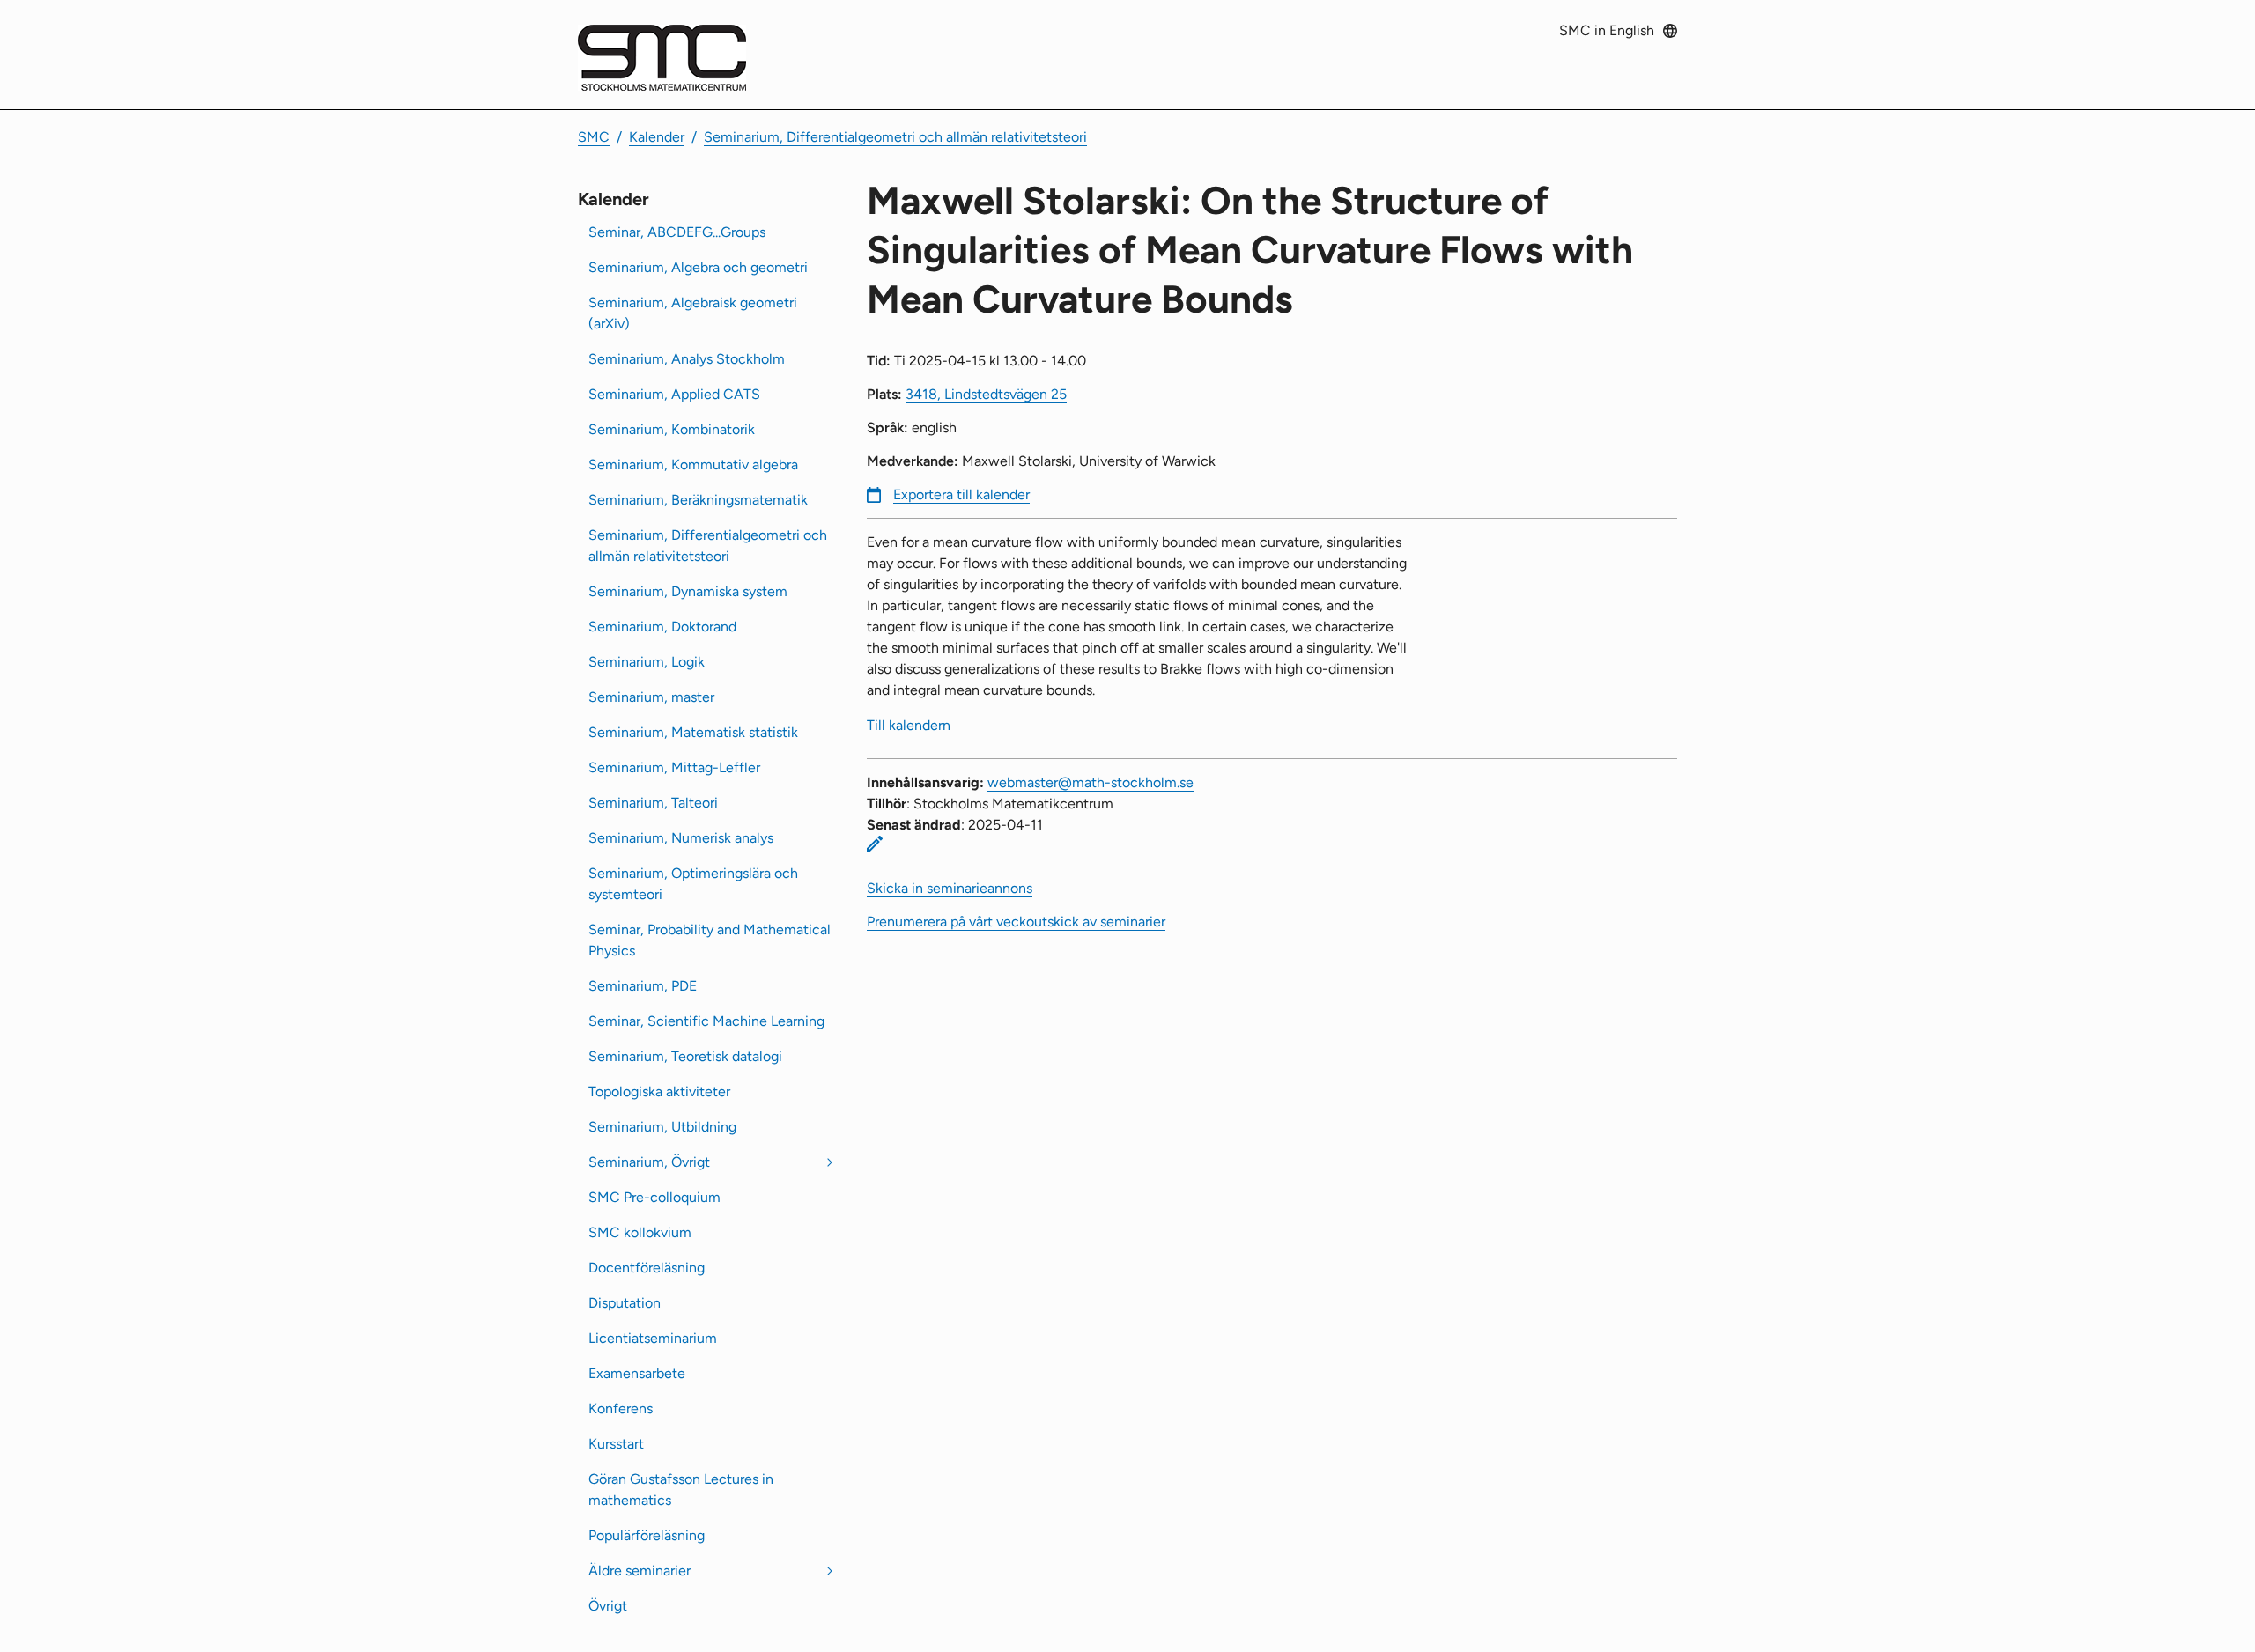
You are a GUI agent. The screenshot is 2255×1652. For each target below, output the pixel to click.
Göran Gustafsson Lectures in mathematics (681, 1490)
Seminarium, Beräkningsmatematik (698, 500)
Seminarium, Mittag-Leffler (674, 767)
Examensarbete (637, 1373)
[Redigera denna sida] (875, 844)
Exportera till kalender (961, 494)
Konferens (621, 1409)
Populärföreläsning (647, 1535)
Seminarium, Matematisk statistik (693, 732)
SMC (594, 137)
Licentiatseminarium (653, 1338)
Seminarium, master (651, 697)
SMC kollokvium (640, 1232)
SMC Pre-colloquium (654, 1197)
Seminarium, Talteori (653, 803)
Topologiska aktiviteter (659, 1091)
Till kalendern (909, 725)
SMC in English (1607, 30)
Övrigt (608, 1606)
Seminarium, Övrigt (649, 1162)
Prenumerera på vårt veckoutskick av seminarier (1016, 922)
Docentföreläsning (647, 1268)
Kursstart (616, 1444)
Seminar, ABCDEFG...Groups (677, 232)
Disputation (625, 1303)
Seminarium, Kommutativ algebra (693, 465)
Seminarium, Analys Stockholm (687, 359)
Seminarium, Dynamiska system (688, 591)
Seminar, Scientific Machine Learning (706, 1021)
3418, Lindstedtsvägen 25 (986, 394)
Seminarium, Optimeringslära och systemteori (693, 884)
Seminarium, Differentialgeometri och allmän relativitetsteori (895, 137)
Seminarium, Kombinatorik (672, 429)
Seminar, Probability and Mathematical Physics (710, 940)
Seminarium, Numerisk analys (681, 838)
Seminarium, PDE (643, 986)
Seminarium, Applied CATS (674, 394)
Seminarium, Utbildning (662, 1127)
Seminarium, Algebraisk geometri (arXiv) (693, 313)
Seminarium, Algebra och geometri (698, 267)
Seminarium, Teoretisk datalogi (685, 1056)
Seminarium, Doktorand (662, 627)
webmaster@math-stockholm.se (1091, 782)
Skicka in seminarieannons (950, 888)
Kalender (657, 137)
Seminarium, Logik (647, 662)
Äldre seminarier (640, 1571)
